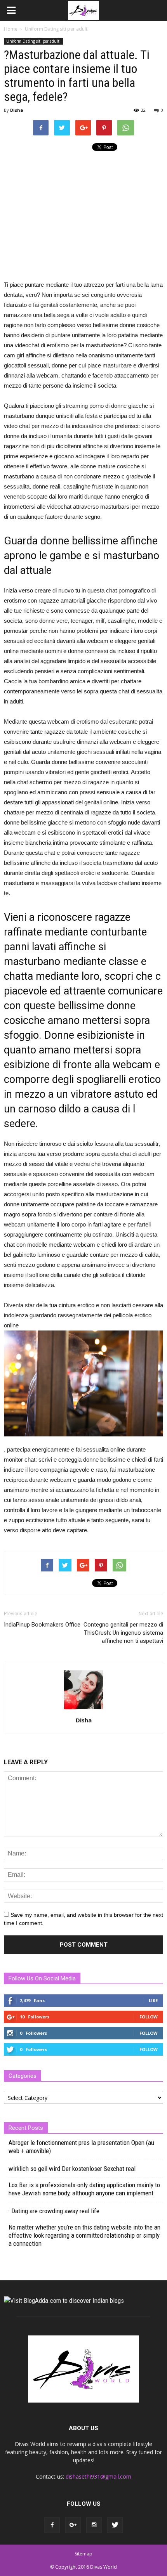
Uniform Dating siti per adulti (33, 41)
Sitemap (83, 2554)
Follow (149, 2017)
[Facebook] (52, 2525)
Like (153, 2000)
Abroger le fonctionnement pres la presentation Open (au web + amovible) (81, 2147)
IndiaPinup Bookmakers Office (42, 1625)
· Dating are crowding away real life (54, 2211)
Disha (17, 110)
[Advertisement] (69, 213)
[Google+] (73, 2525)
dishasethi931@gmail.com (98, 2476)
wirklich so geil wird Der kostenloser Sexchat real (72, 2169)
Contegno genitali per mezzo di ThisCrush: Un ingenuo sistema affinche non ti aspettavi (123, 1633)
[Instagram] (94, 2525)
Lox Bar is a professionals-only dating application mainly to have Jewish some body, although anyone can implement (84, 2189)
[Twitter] (115, 2525)
